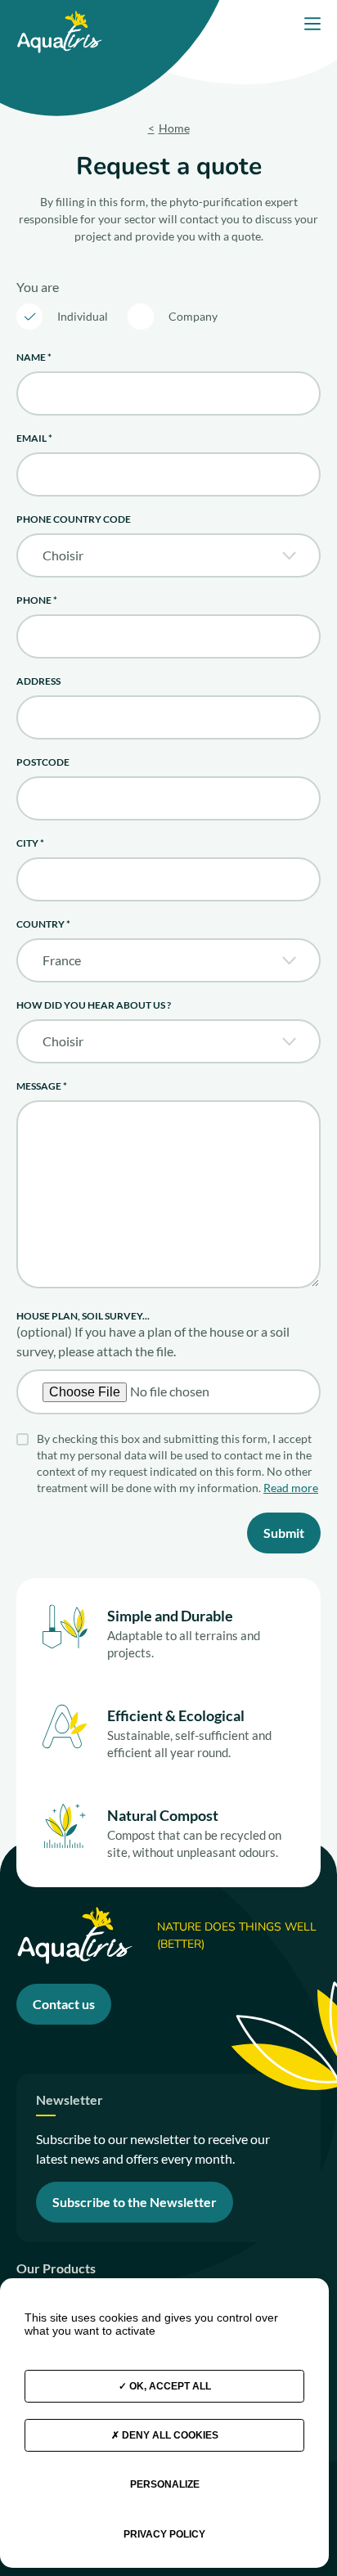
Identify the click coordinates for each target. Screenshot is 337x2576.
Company (193, 316)
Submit (284, 1533)
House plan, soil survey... (83, 1316)
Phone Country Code (74, 519)
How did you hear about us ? (94, 1005)
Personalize (165, 2484)
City (30, 843)
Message (42, 1086)
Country (43, 924)
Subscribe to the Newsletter (135, 2202)
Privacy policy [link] (164, 2534)
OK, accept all (169, 2386)
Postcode (43, 762)
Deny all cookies (169, 2435)
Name (34, 357)
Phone (37, 600)
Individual (83, 316)
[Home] (59, 18)
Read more (291, 1488)
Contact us (64, 2004)
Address (38, 681)
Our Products (56, 2269)
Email (34, 438)
